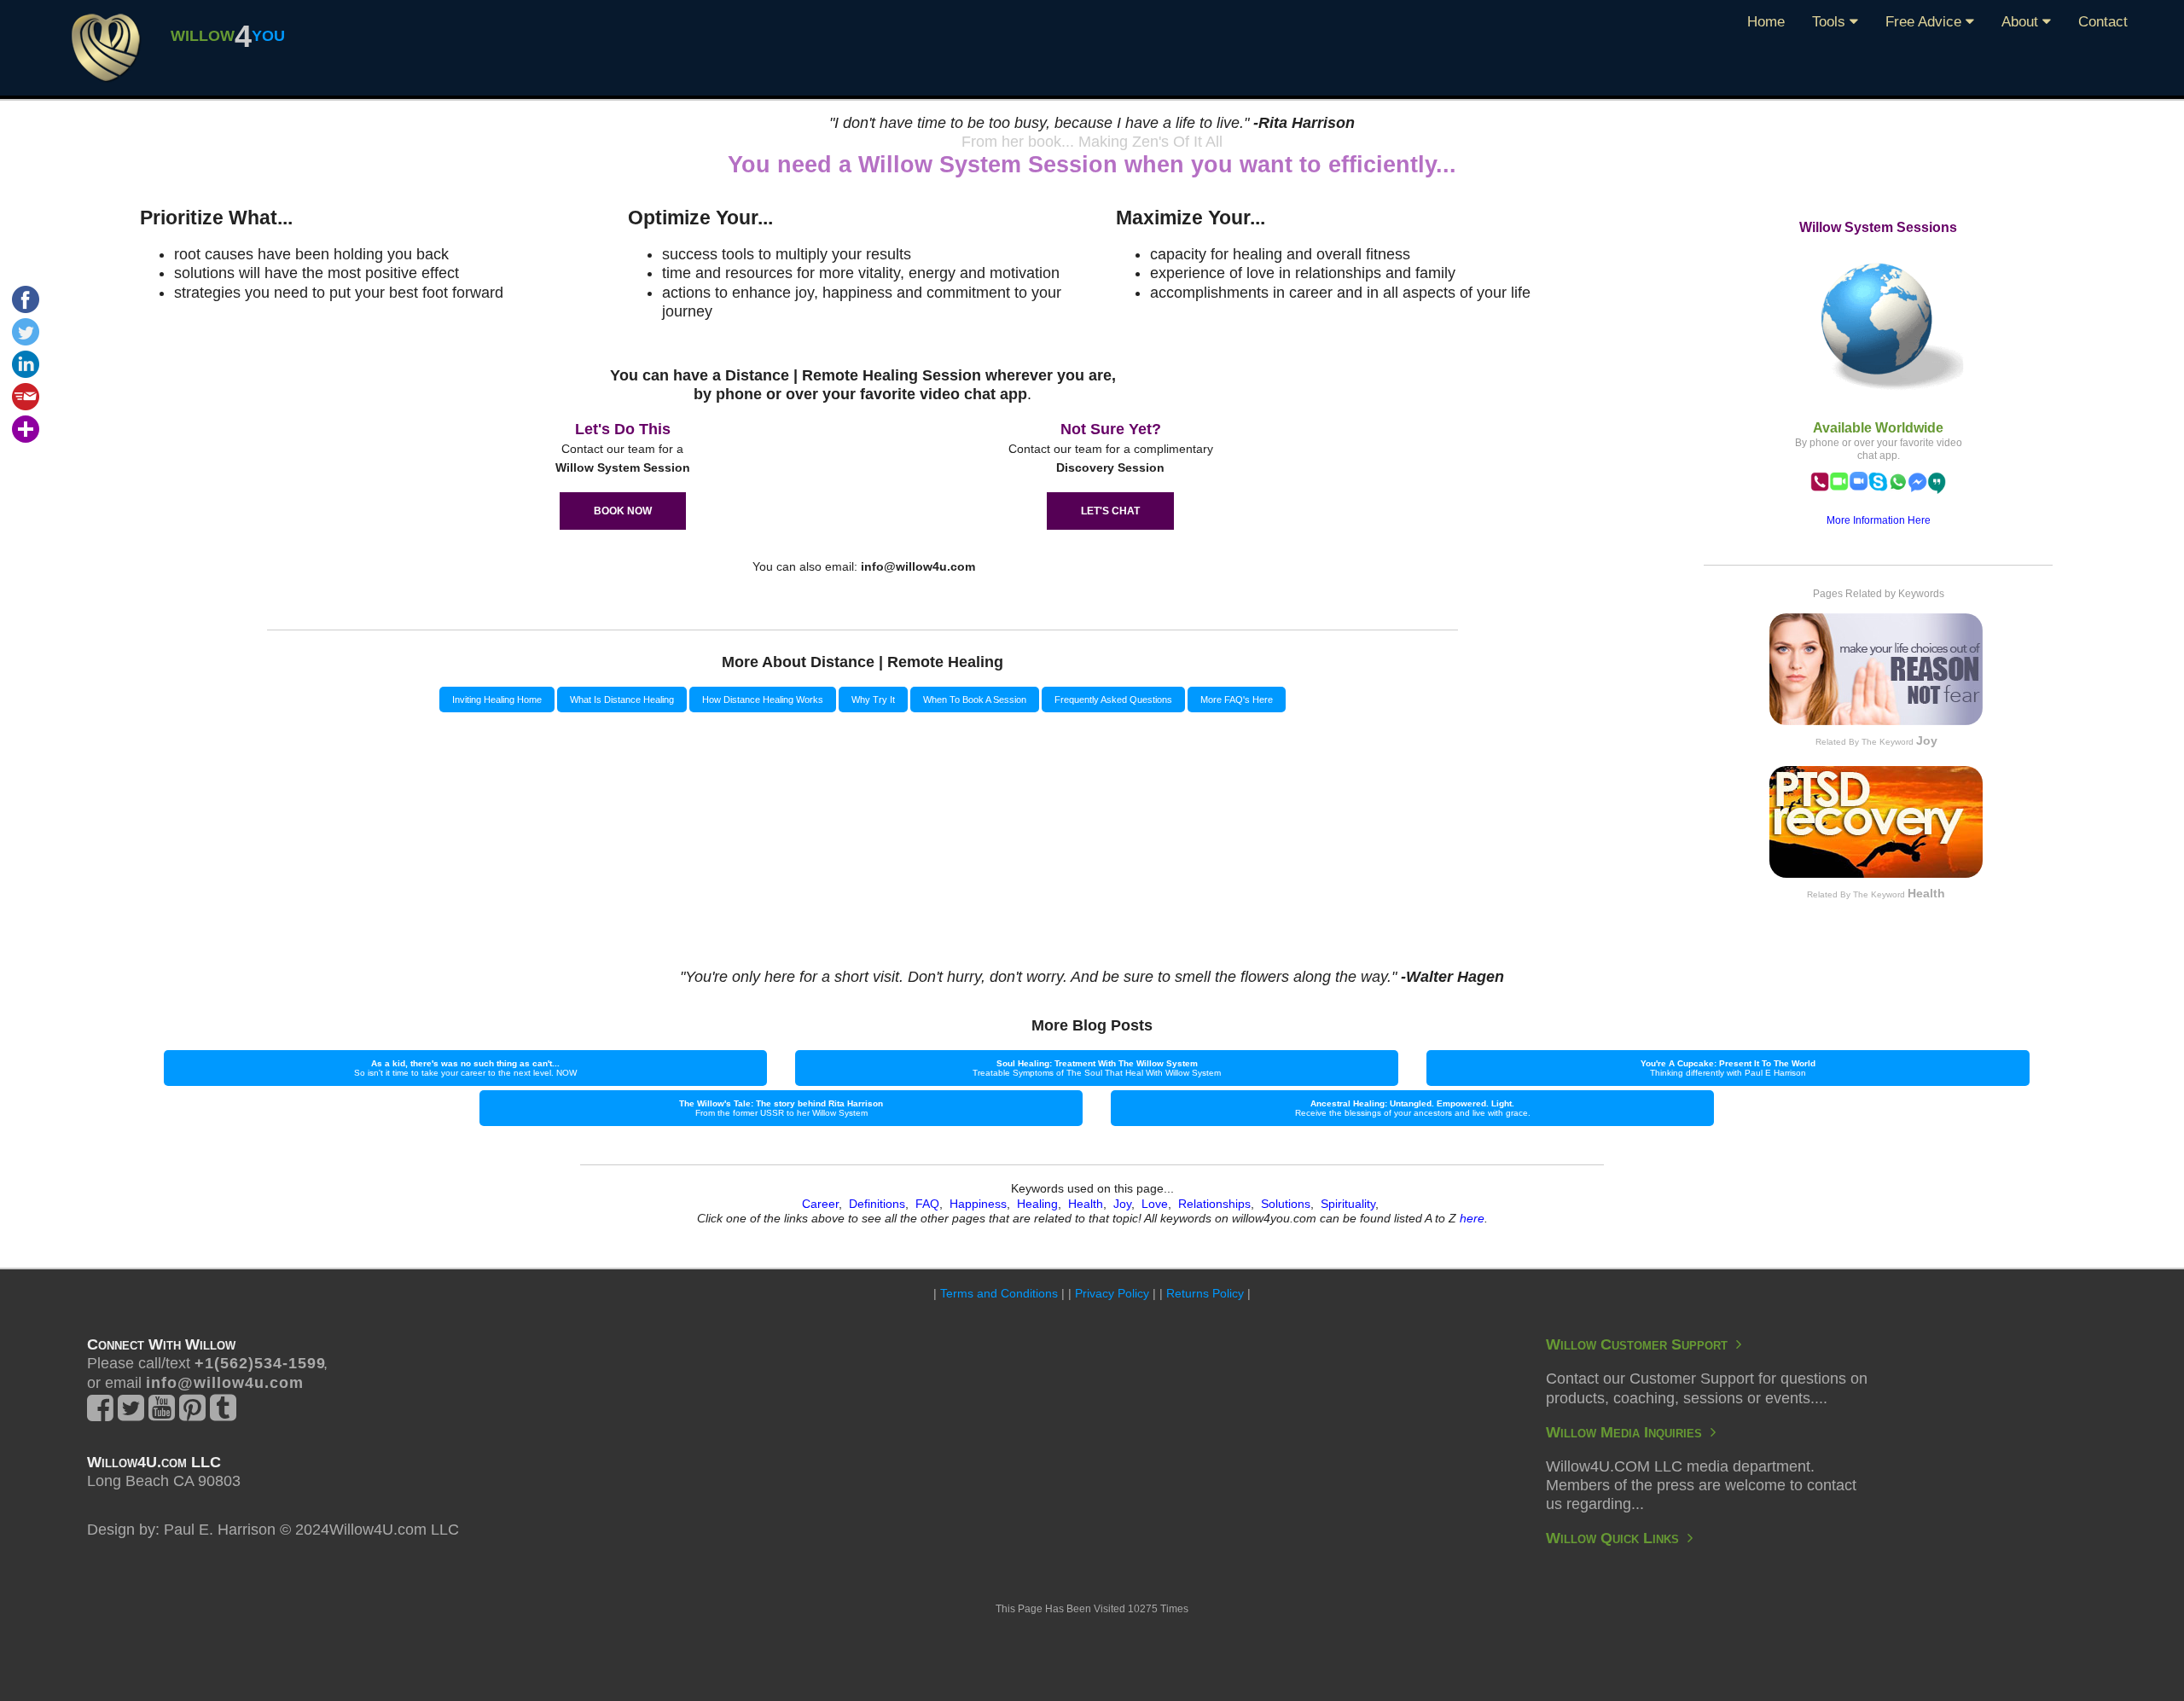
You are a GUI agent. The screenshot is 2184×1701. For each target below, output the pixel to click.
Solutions (1286, 1204)
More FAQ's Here (1237, 700)
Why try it (873, 700)
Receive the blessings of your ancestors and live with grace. (1413, 1108)
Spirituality (1348, 1204)
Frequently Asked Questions (1113, 700)
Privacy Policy (1112, 1293)
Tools (1831, 22)
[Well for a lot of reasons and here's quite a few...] (106, 47)
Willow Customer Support (1641, 1344)
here (1472, 1218)
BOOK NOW (623, 511)
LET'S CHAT (1110, 511)
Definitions (877, 1204)
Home (1766, 22)
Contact (2103, 22)
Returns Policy (1205, 1293)
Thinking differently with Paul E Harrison (1728, 1068)
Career (820, 1204)
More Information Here (1879, 520)
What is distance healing (622, 700)
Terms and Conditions (999, 1293)
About (2022, 22)
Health (1086, 1204)
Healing (1037, 1204)
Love (1155, 1204)
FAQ (927, 1204)
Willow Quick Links (1617, 1538)
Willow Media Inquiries (1628, 1432)
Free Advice (1926, 22)
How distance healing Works (763, 700)
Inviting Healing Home (497, 700)
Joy (1122, 1204)
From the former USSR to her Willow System (781, 1108)
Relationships (1214, 1204)
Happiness (978, 1204)
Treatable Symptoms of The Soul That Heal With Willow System (1097, 1068)
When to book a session (975, 700)
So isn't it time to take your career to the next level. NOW (465, 1068)
